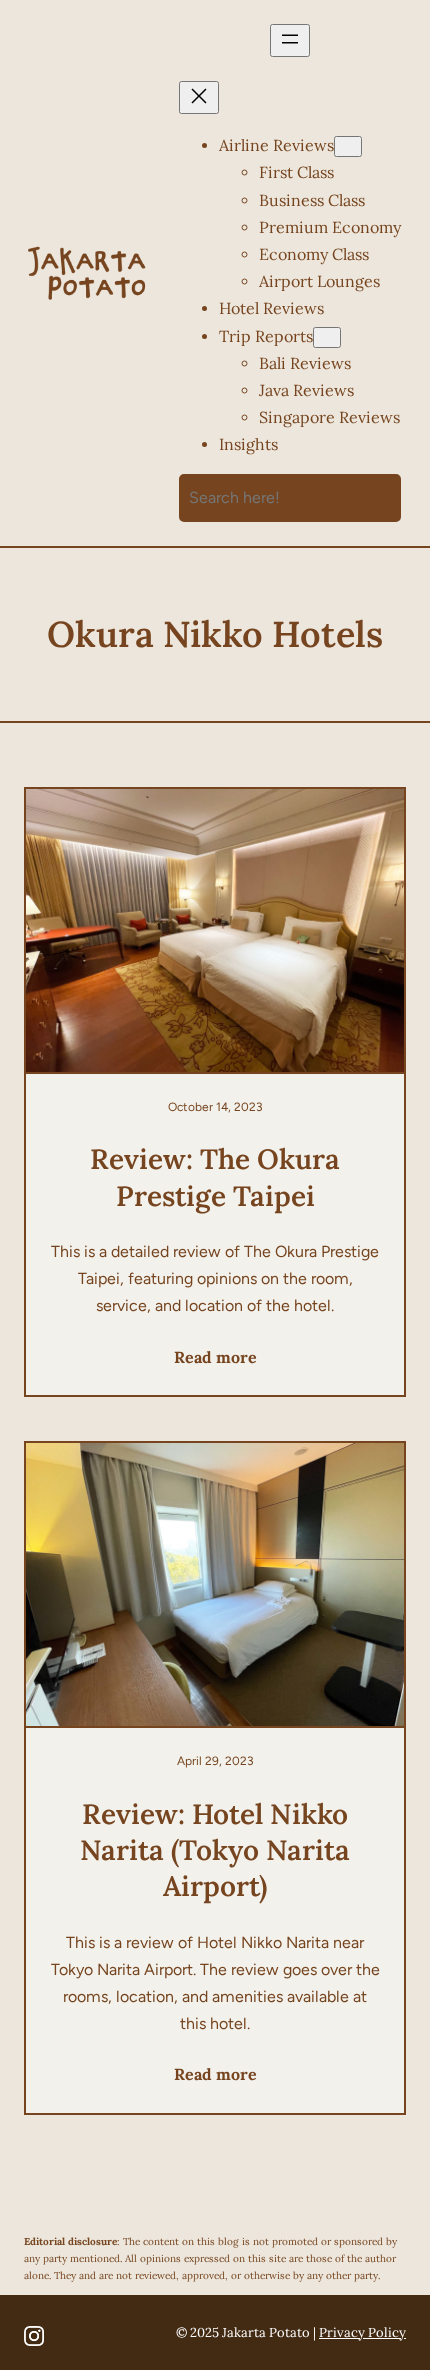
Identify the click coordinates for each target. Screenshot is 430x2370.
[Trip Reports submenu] (327, 337)
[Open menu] (290, 40)
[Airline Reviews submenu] (348, 146)
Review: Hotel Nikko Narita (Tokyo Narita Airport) (215, 1850)
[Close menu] (199, 97)
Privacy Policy (362, 2332)
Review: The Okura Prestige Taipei (215, 1177)
